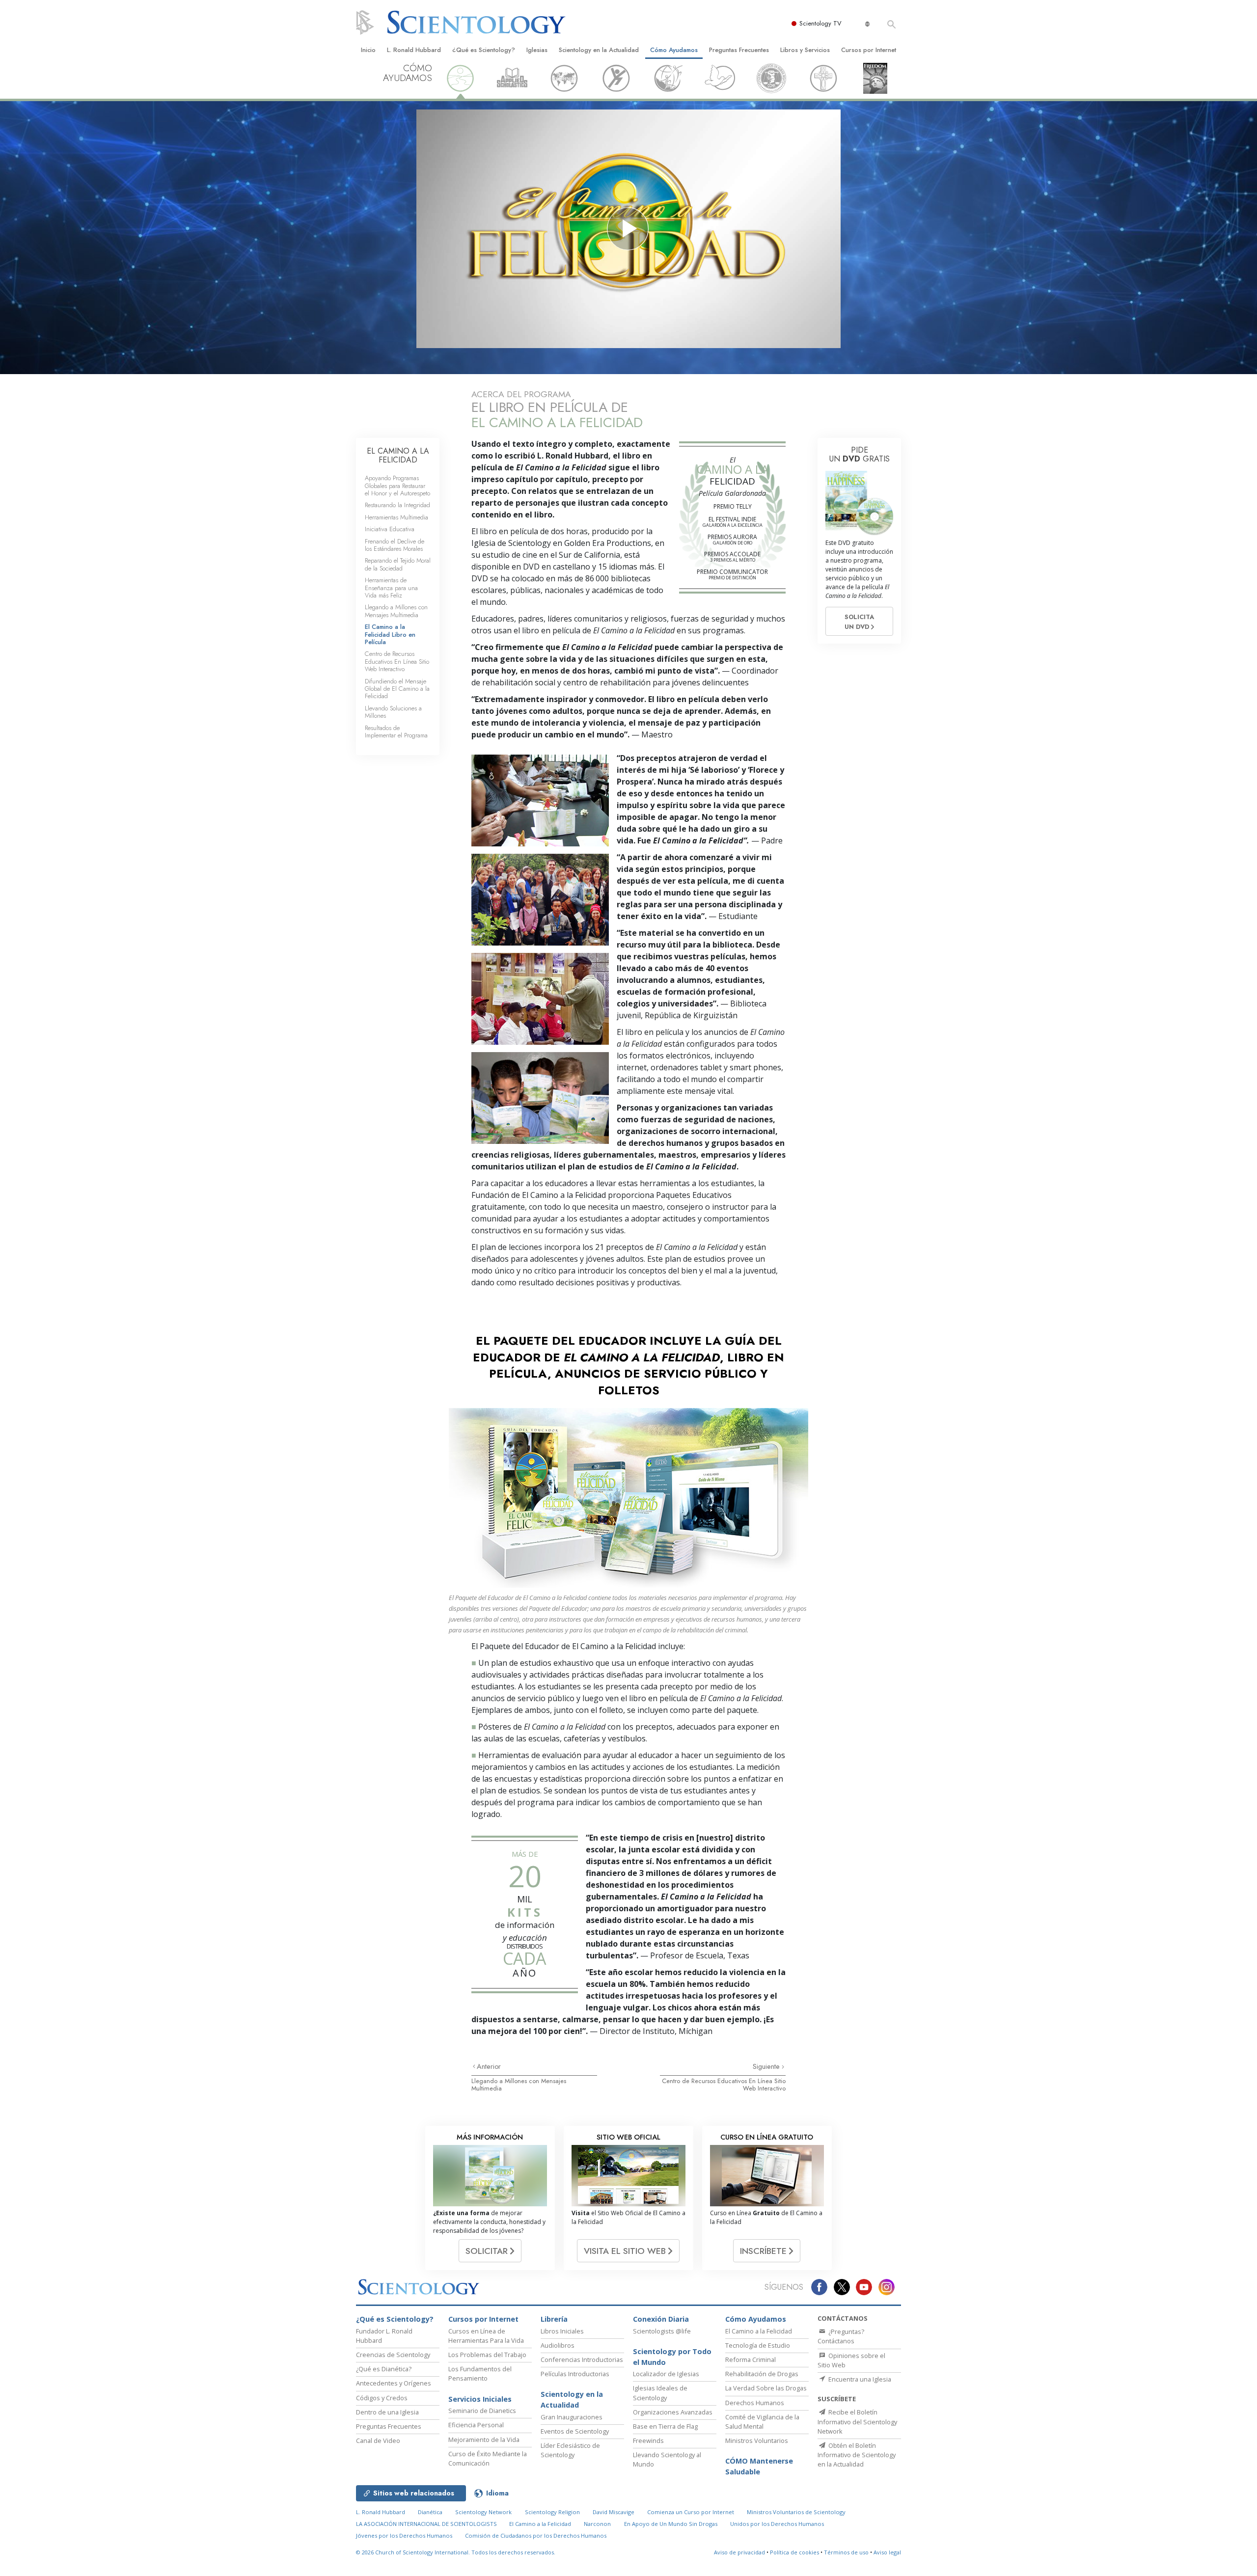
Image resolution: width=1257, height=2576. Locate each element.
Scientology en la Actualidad (599, 50)
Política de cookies (794, 2552)
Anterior (489, 2066)
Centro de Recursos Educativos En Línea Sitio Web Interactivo (724, 2085)
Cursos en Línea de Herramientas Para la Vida (486, 2336)
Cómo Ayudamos (674, 50)
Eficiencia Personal (476, 2425)
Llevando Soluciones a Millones (393, 712)
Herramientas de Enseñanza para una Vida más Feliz (391, 588)
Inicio (368, 50)
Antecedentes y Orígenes (394, 2383)
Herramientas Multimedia (396, 517)
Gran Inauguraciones (572, 2417)
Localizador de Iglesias (666, 2374)
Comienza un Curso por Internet (691, 2512)
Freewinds (648, 2440)
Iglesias (537, 50)
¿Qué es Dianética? (384, 2369)
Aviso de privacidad (739, 2552)
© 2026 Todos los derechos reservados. (456, 2552)
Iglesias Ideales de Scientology (660, 2393)
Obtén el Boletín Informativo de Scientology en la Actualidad (857, 2455)
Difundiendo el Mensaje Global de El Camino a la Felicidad (397, 689)
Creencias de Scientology (393, 2355)
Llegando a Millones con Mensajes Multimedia (519, 2085)
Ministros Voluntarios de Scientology (796, 2512)
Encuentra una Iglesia (859, 2379)
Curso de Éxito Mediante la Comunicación (488, 2458)
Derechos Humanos (755, 2403)
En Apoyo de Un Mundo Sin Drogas (671, 2524)
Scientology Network (483, 2512)
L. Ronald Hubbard (414, 50)
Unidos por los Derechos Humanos (777, 2524)
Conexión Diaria (661, 2319)
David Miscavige (614, 2512)
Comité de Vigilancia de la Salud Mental (762, 2422)
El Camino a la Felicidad (759, 2331)
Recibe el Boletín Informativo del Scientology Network (857, 2421)
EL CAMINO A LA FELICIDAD (398, 455)
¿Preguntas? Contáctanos (841, 2336)
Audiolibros (558, 2345)
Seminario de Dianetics (482, 2411)
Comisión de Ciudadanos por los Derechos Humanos (536, 2535)
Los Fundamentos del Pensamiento (480, 2373)
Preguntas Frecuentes (739, 50)
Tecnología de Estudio (758, 2345)
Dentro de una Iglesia (387, 2412)
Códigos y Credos (382, 2398)
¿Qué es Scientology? (484, 50)
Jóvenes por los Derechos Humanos (404, 2535)
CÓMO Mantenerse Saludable (759, 2466)
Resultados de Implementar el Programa (396, 732)
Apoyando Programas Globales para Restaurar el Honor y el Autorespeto (397, 486)
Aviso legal (887, 2552)
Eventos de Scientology (575, 2431)
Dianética (430, 2512)
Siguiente (767, 2066)
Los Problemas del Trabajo (487, 2355)
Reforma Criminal (751, 2359)
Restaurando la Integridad (397, 505)
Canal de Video (378, 2440)
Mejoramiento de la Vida (484, 2440)
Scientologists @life (662, 2331)
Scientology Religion (552, 2512)
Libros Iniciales (562, 2331)
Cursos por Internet (869, 50)
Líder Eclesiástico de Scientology (570, 2450)
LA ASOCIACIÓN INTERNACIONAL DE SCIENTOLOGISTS (427, 2524)
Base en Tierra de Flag (665, 2426)
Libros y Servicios (805, 50)
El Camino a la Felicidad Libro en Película (390, 634)
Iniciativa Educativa (390, 529)
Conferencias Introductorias (582, 2359)
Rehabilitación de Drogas (762, 2374)
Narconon (597, 2524)
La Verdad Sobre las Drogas (766, 2388)
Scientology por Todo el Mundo (672, 2357)
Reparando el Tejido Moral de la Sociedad (398, 564)
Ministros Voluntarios (757, 2440)
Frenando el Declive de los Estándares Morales (395, 545)
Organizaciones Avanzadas (673, 2412)
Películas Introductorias (575, 2374)
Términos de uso (846, 2552)
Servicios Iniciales (480, 2399)
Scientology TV (820, 23)
